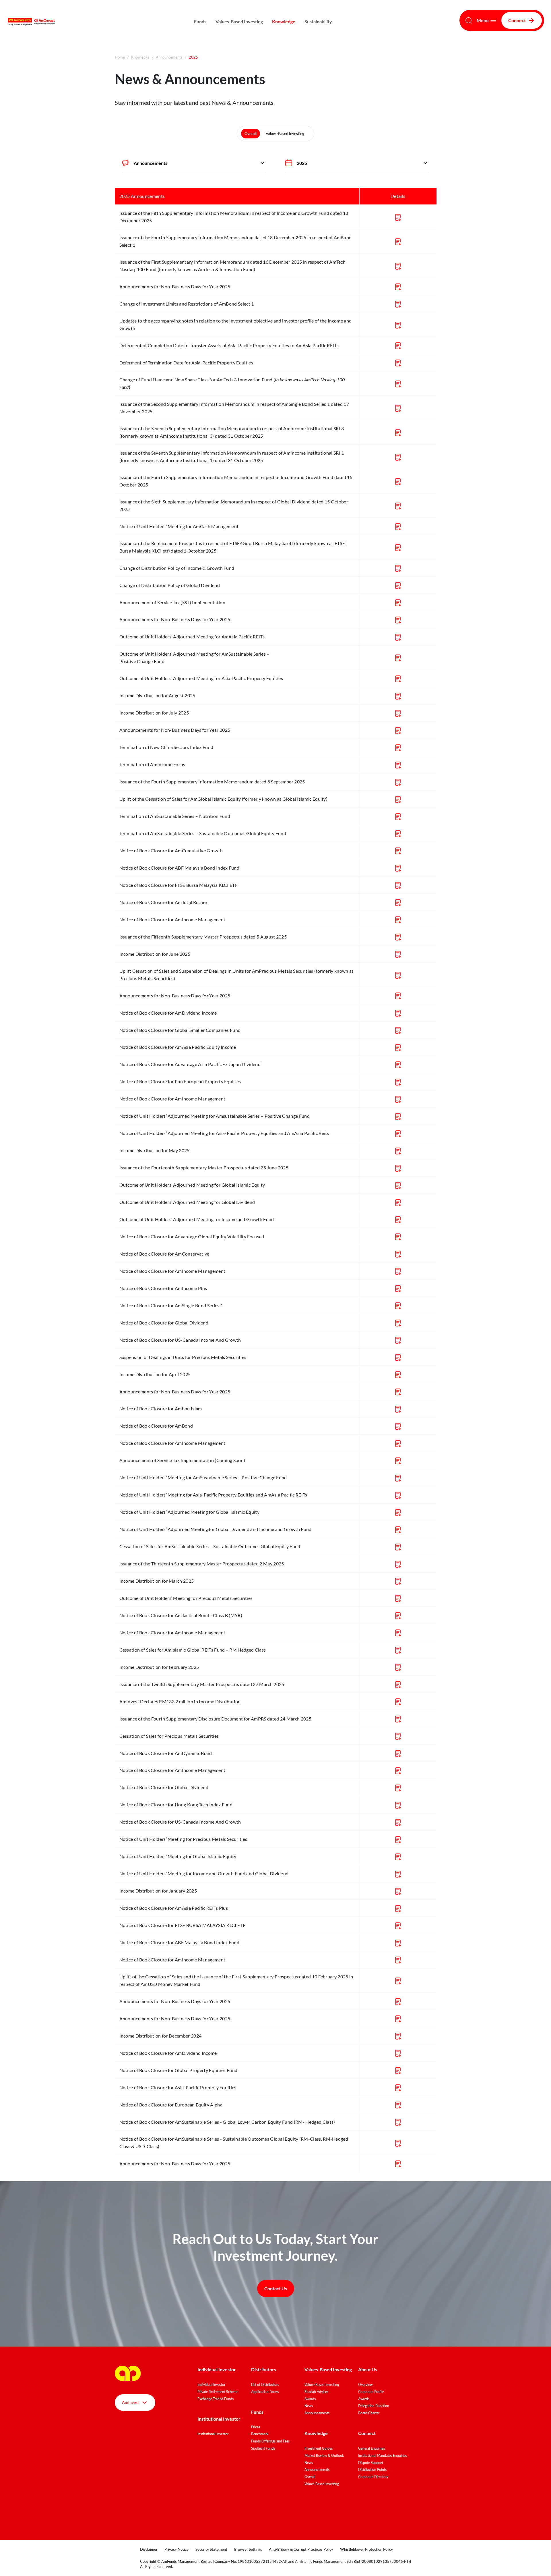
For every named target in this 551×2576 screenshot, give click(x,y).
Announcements (169, 57)
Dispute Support (371, 2463)
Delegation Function (374, 2406)
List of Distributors (265, 2385)
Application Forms (265, 2392)
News (309, 2406)
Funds (200, 21)
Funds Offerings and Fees (270, 2441)
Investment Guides (319, 2448)
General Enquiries (371, 2448)
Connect (517, 20)
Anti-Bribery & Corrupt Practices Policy (301, 2549)
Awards (310, 2399)
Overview (365, 2385)
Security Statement (211, 2549)
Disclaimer (149, 2549)
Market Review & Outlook (324, 2456)
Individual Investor (211, 2385)
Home (120, 57)
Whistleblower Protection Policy (366, 2549)
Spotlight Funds (263, 2448)
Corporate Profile (371, 2392)
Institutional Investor (213, 2434)
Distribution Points (372, 2470)
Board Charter (369, 2413)
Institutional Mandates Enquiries (383, 2456)
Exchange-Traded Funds (216, 2399)
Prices (256, 2427)
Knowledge (284, 21)
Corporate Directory (373, 2477)
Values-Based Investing (239, 21)
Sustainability (318, 21)
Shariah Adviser (316, 2392)
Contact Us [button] (276, 2288)
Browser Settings (248, 2549)
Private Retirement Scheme (218, 2392)
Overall (251, 134)
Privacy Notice (176, 2549)
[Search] (469, 20)
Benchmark (260, 2434)
